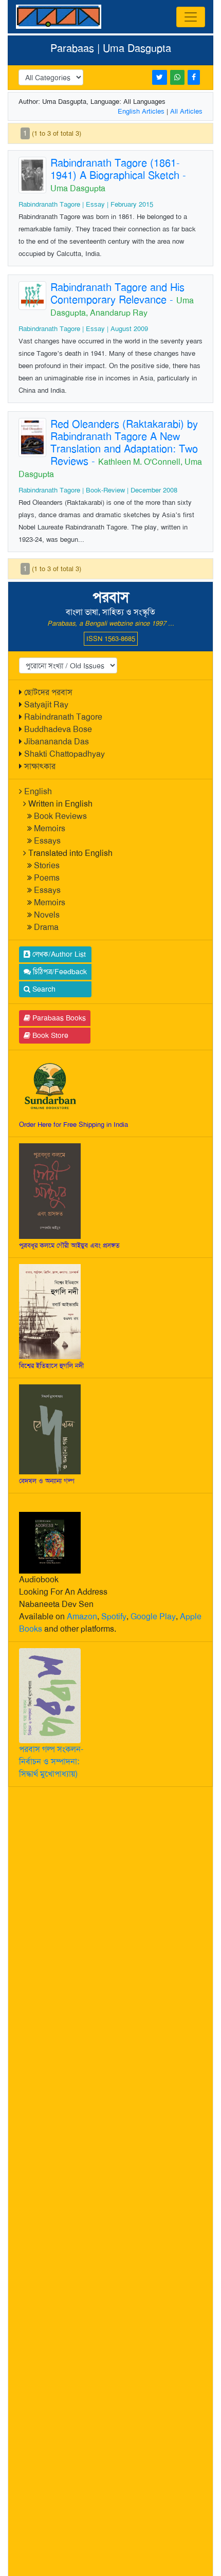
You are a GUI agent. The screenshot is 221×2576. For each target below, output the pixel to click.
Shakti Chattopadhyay (65, 754)
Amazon (82, 1616)
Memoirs (50, 828)
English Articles (141, 111)
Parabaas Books (58, 1018)
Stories (47, 865)
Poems (47, 878)
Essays (47, 841)
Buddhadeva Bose (58, 729)
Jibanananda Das (57, 742)
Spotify (114, 1616)
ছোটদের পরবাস (48, 692)
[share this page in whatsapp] (177, 77)
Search (43, 989)
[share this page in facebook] (194, 77)
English (38, 791)
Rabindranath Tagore (63, 717)
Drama (46, 927)
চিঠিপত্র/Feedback (59, 972)
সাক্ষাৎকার (40, 766)
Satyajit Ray (46, 705)
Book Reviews (60, 816)
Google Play (153, 1616)
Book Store (49, 1035)
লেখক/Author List (58, 954)
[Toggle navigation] (191, 17)
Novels (47, 915)
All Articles (186, 111)
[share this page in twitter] (160, 77)
